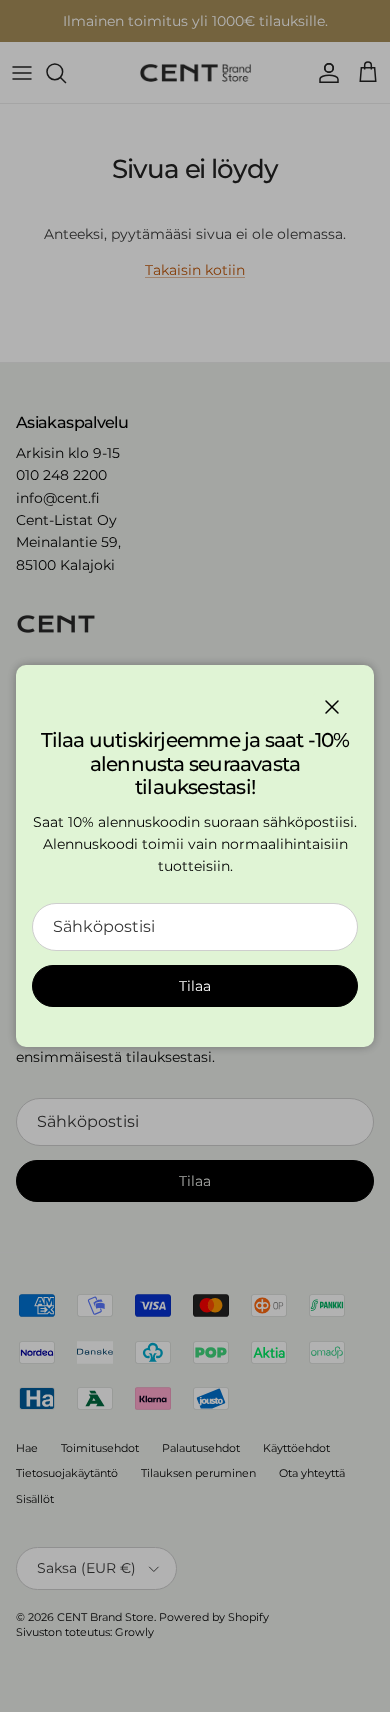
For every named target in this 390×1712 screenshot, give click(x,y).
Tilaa (195, 986)
